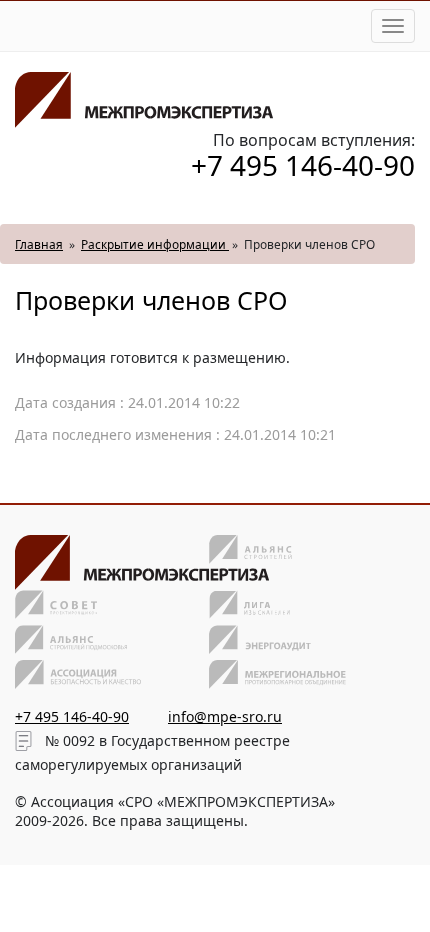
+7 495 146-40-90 (303, 165)
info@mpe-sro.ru (225, 716)
